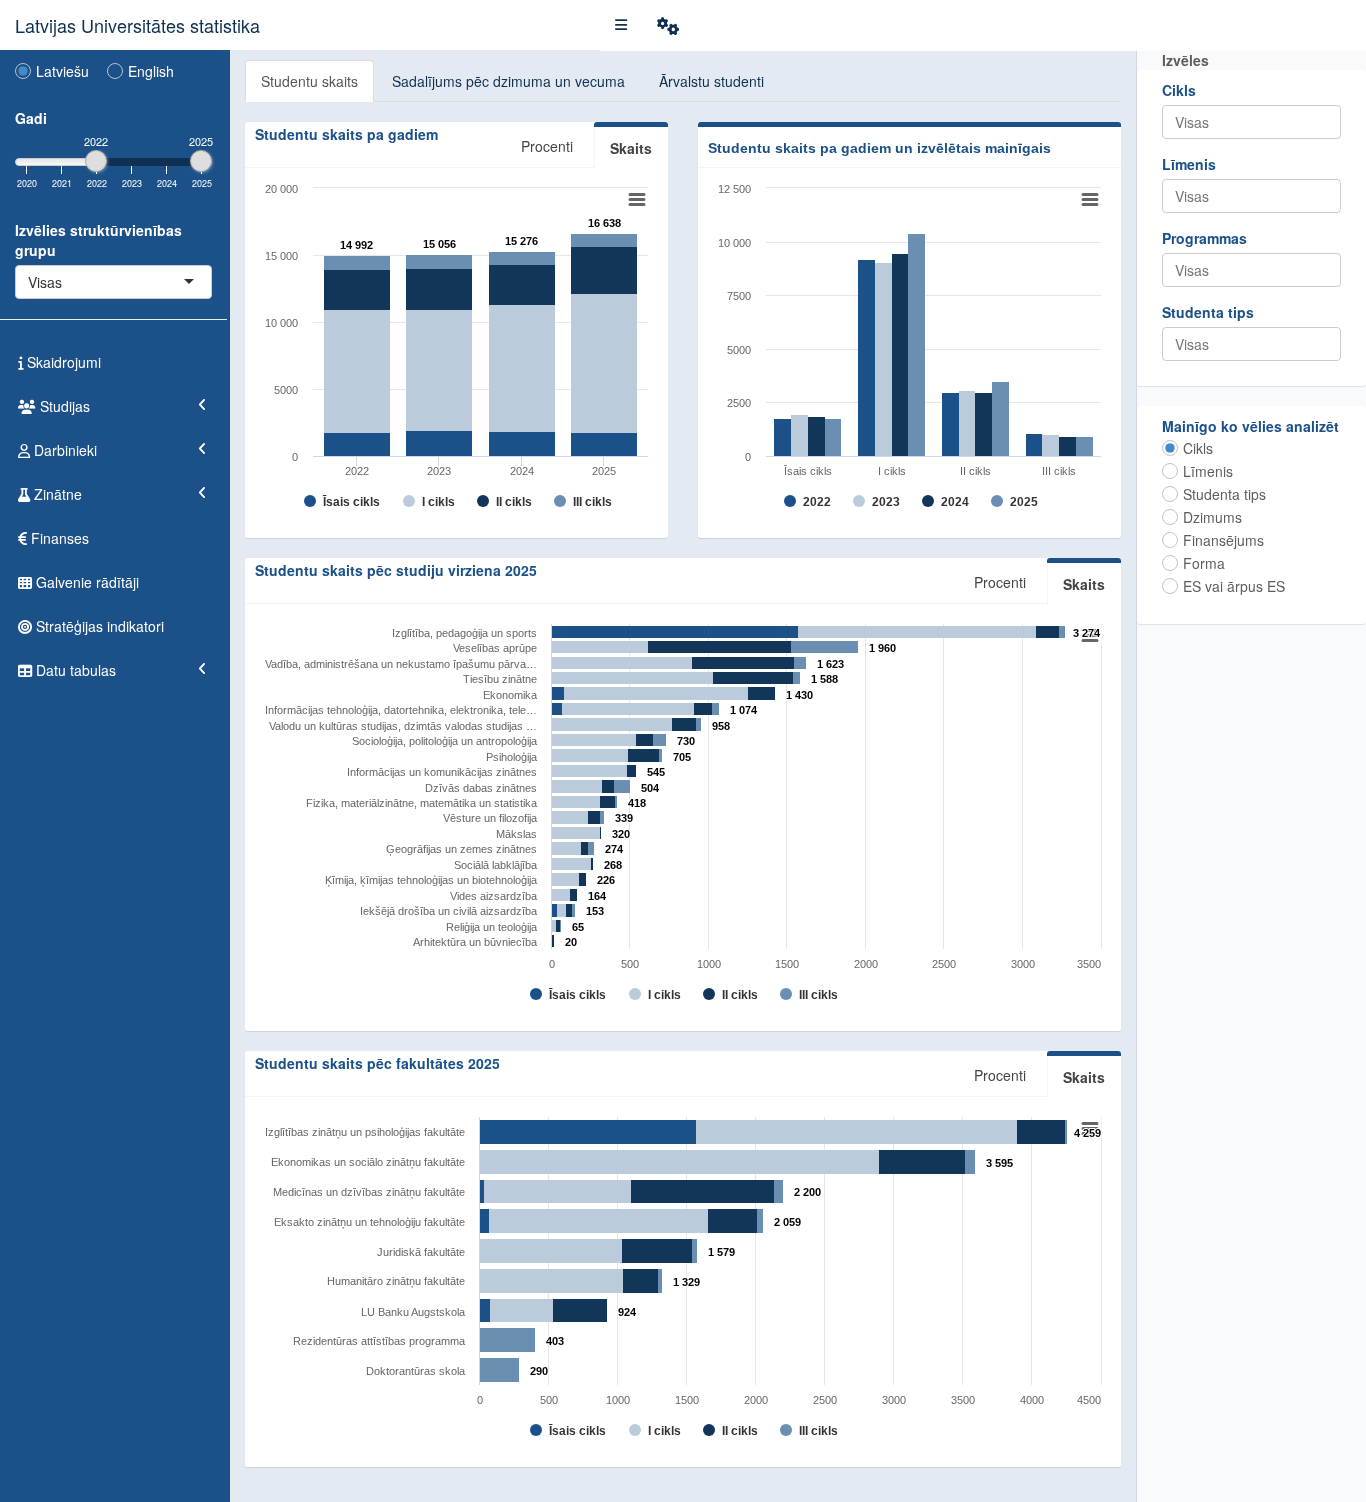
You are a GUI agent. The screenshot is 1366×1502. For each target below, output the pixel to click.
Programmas (1204, 238)
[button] (621, 25)
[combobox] (64, 282)
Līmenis (1189, 164)
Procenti (1000, 582)
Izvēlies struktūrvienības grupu (98, 240)
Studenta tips (1208, 312)
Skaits (1084, 584)
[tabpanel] (683, 773)
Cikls (1179, 90)
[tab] (309, 81)
